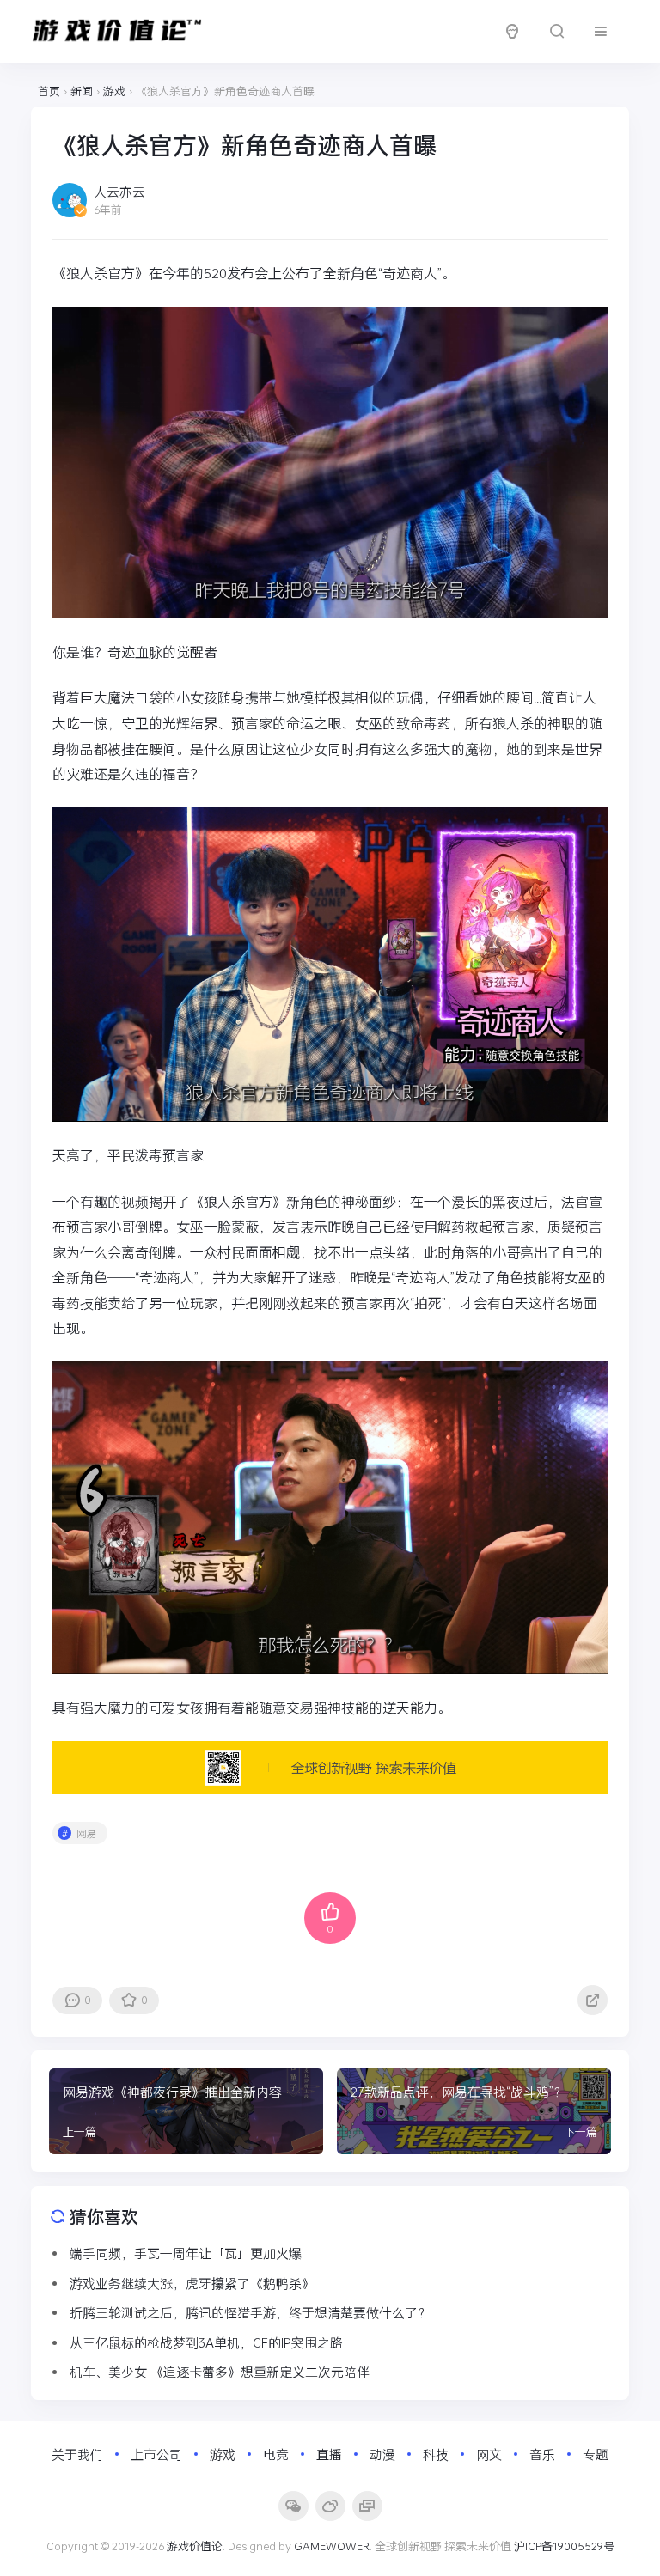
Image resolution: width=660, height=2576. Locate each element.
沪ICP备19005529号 (564, 2546)
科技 (436, 2454)
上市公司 (156, 2454)
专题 (596, 2454)
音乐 (542, 2454)
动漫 (382, 2454)
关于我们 (77, 2454)
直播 (329, 2454)
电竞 (276, 2454)
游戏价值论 (195, 2546)
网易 (87, 1833)
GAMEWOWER (332, 2546)
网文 (489, 2454)
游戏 (223, 2454)
